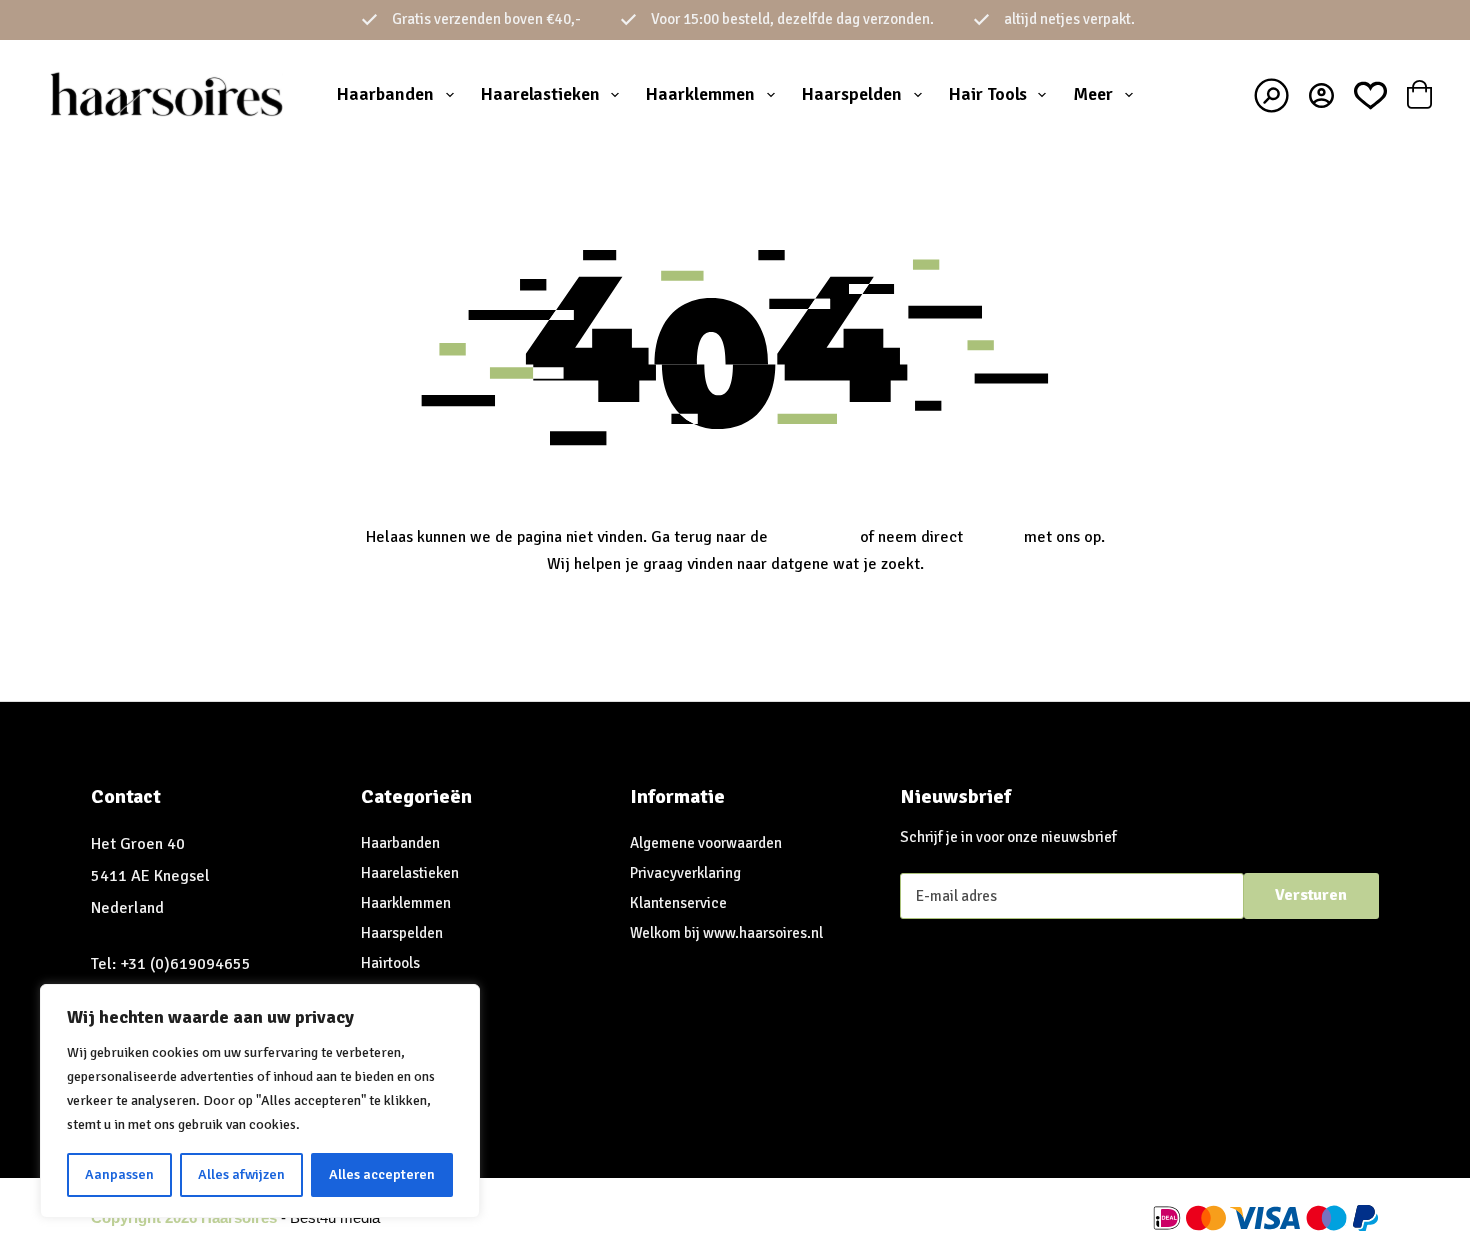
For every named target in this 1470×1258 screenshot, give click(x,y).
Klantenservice (678, 903)
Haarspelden (852, 94)
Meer (1093, 94)
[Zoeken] (1271, 95)
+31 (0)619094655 (185, 964)
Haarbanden (385, 94)
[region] (260, 1101)
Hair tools (988, 94)
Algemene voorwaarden (706, 843)
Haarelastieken (540, 94)
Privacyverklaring (685, 873)
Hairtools (390, 963)
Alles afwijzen (241, 1174)
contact (993, 537)
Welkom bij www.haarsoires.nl (726, 933)
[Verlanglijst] (1370, 95)
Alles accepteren (382, 1174)
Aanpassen (119, 1174)
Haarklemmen (700, 94)
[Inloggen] (1321, 95)
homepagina (814, 537)
